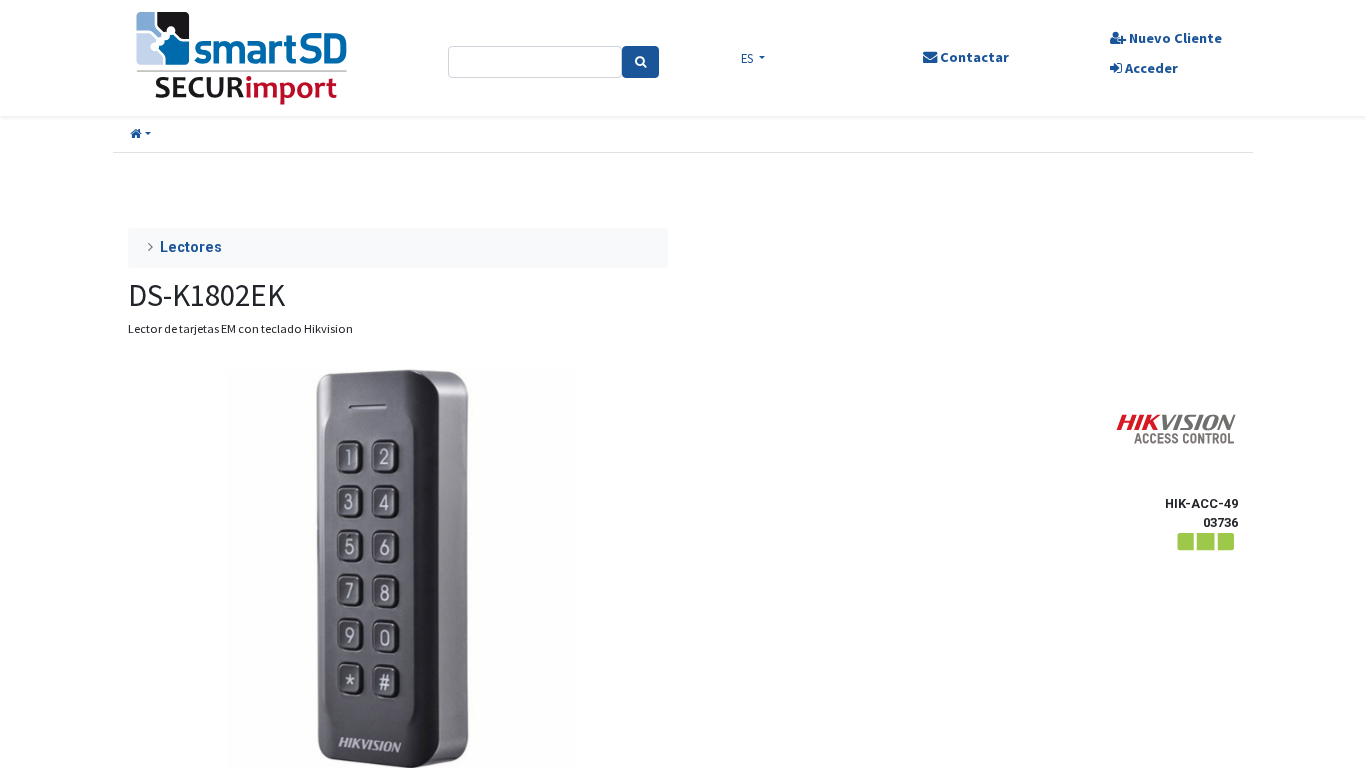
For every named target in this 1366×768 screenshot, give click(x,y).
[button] (140, 134)
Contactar (973, 57)
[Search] (640, 62)
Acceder (1150, 68)
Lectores (191, 247)
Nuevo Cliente (1174, 38)
